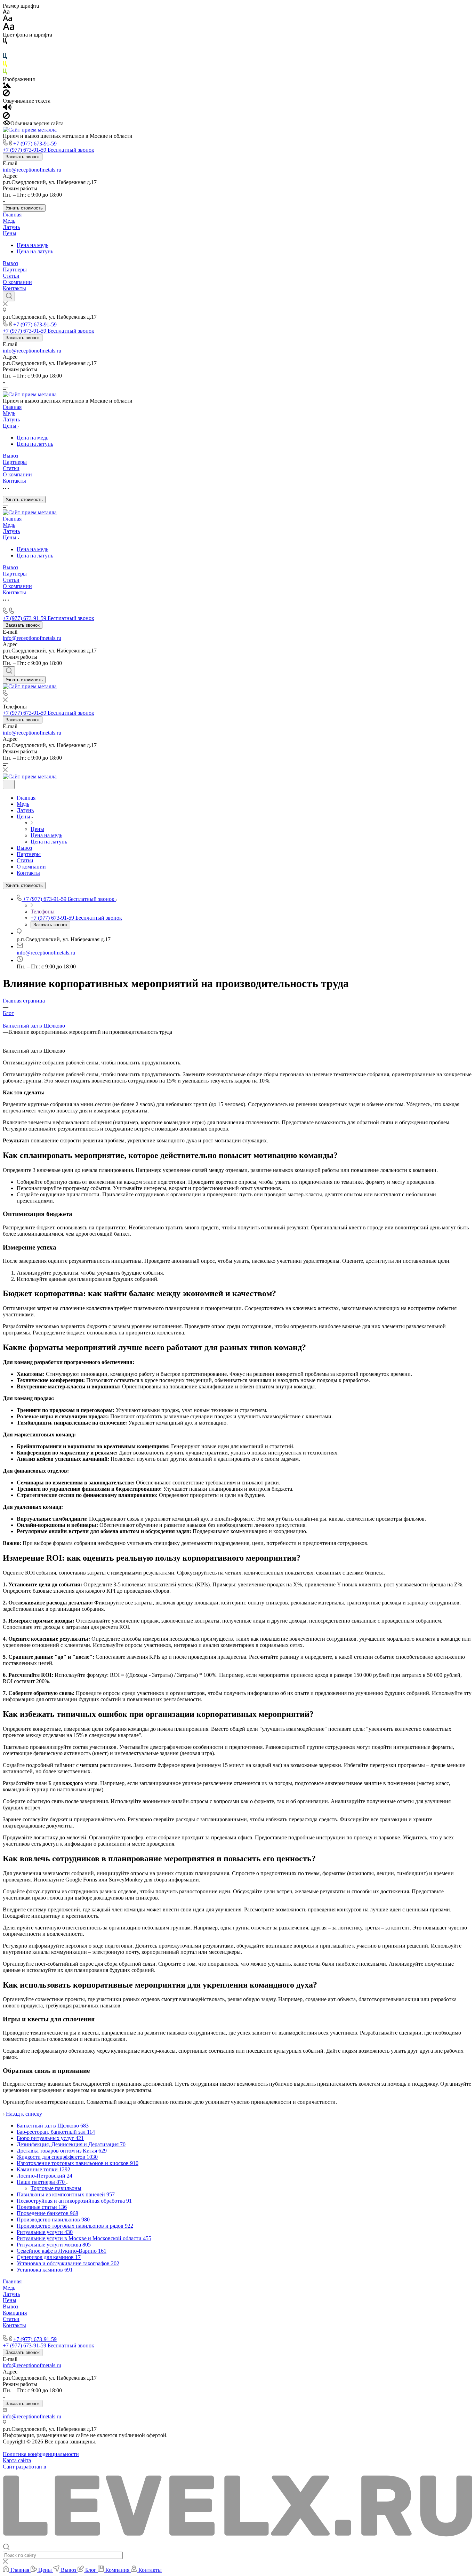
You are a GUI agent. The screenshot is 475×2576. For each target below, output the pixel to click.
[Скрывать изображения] (6, 94)
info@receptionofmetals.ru (32, 170)
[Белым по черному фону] (5, 50)
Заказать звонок (23, 157)
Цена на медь (33, 245)
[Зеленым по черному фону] (5, 73)
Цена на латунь (35, 251)
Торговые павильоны (56, 2188)
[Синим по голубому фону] (5, 58)
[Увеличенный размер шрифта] (9, 28)
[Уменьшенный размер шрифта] (6, 12)
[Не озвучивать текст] (6, 117)
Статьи (11, 276)
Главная (12, 215)
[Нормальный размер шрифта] (7, 19)
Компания (15, 2313)
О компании (17, 282)
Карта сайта (17, 2460)
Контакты (14, 288)
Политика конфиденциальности (41, 2454)
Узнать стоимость (24, 208)
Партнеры (15, 270)
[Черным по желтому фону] (5, 65)
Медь (9, 221)
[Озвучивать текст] (7, 109)
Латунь (11, 227)
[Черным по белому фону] (5, 42)
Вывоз (10, 263)
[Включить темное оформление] (9, 784)
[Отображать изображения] (7, 86)
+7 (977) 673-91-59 (35, 144)
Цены (10, 233)
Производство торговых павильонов (46, 2332)
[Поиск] (9, 296)
